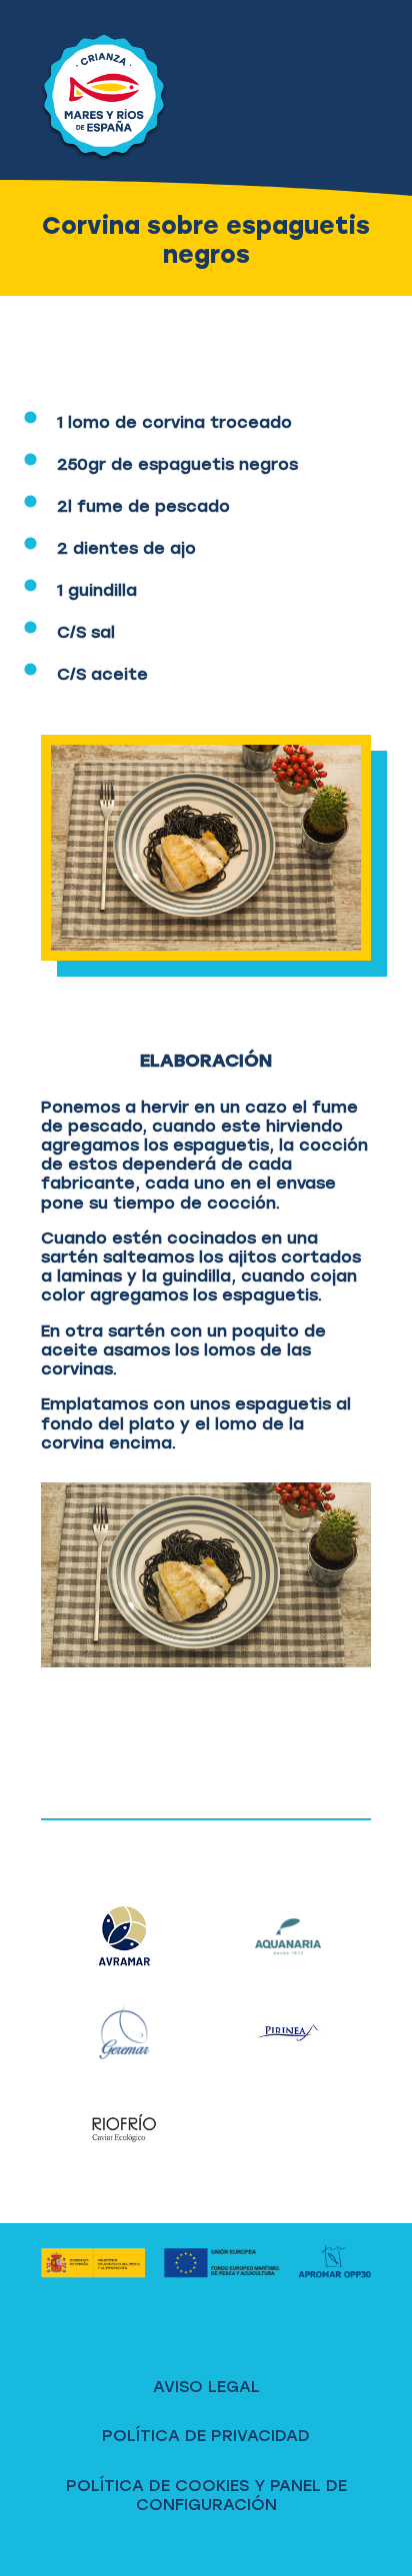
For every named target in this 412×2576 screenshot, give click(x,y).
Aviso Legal (206, 2387)
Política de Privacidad (206, 2436)
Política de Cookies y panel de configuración (206, 2495)
